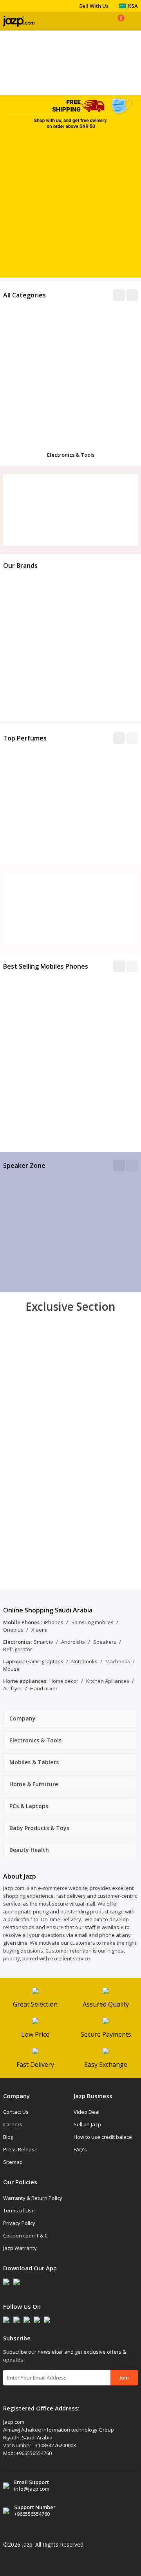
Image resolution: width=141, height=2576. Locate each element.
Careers (13, 2124)
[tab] (70, 1719)
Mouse (11, 1669)
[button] (119, 738)
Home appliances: (25, 1681)
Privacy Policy (19, 2223)
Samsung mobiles (92, 1622)
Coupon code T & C (25, 2236)
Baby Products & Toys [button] (39, 1828)
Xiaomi (39, 1630)
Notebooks (84, 1661)
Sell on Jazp (87, 2124)
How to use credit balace (103, 2137)
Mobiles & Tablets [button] (34, 1762)
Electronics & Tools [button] (35, 1740)
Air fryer (13, 1688)
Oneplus (13, 1630)
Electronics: (17, 1642)
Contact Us (16, 2112)
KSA (133, 6)
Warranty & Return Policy (33, 2198)
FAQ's (80, 2149)
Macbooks (118, 1661)
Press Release (20, 2149)
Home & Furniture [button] (34, 1784)
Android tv (73, 1642)
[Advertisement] (70, 207)
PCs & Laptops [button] (29, 1806)
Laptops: (14, 1661)
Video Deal (87, 2112)
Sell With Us (94, 6)
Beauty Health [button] (29, 1850)
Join (124, 2378)
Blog (8, 2137)
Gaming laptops (45, 1661)
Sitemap (13, 2162)
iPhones (54, 1622)
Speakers (105, 1642)
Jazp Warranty (20, 2248)
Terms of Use (19, 2210)
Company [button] (23, 1718)
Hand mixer (44, 1688)
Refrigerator (18, 1649)
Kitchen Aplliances (108, 1681)
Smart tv (43, 1642)
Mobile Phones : (23, 1622)
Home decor (64, 1681)
